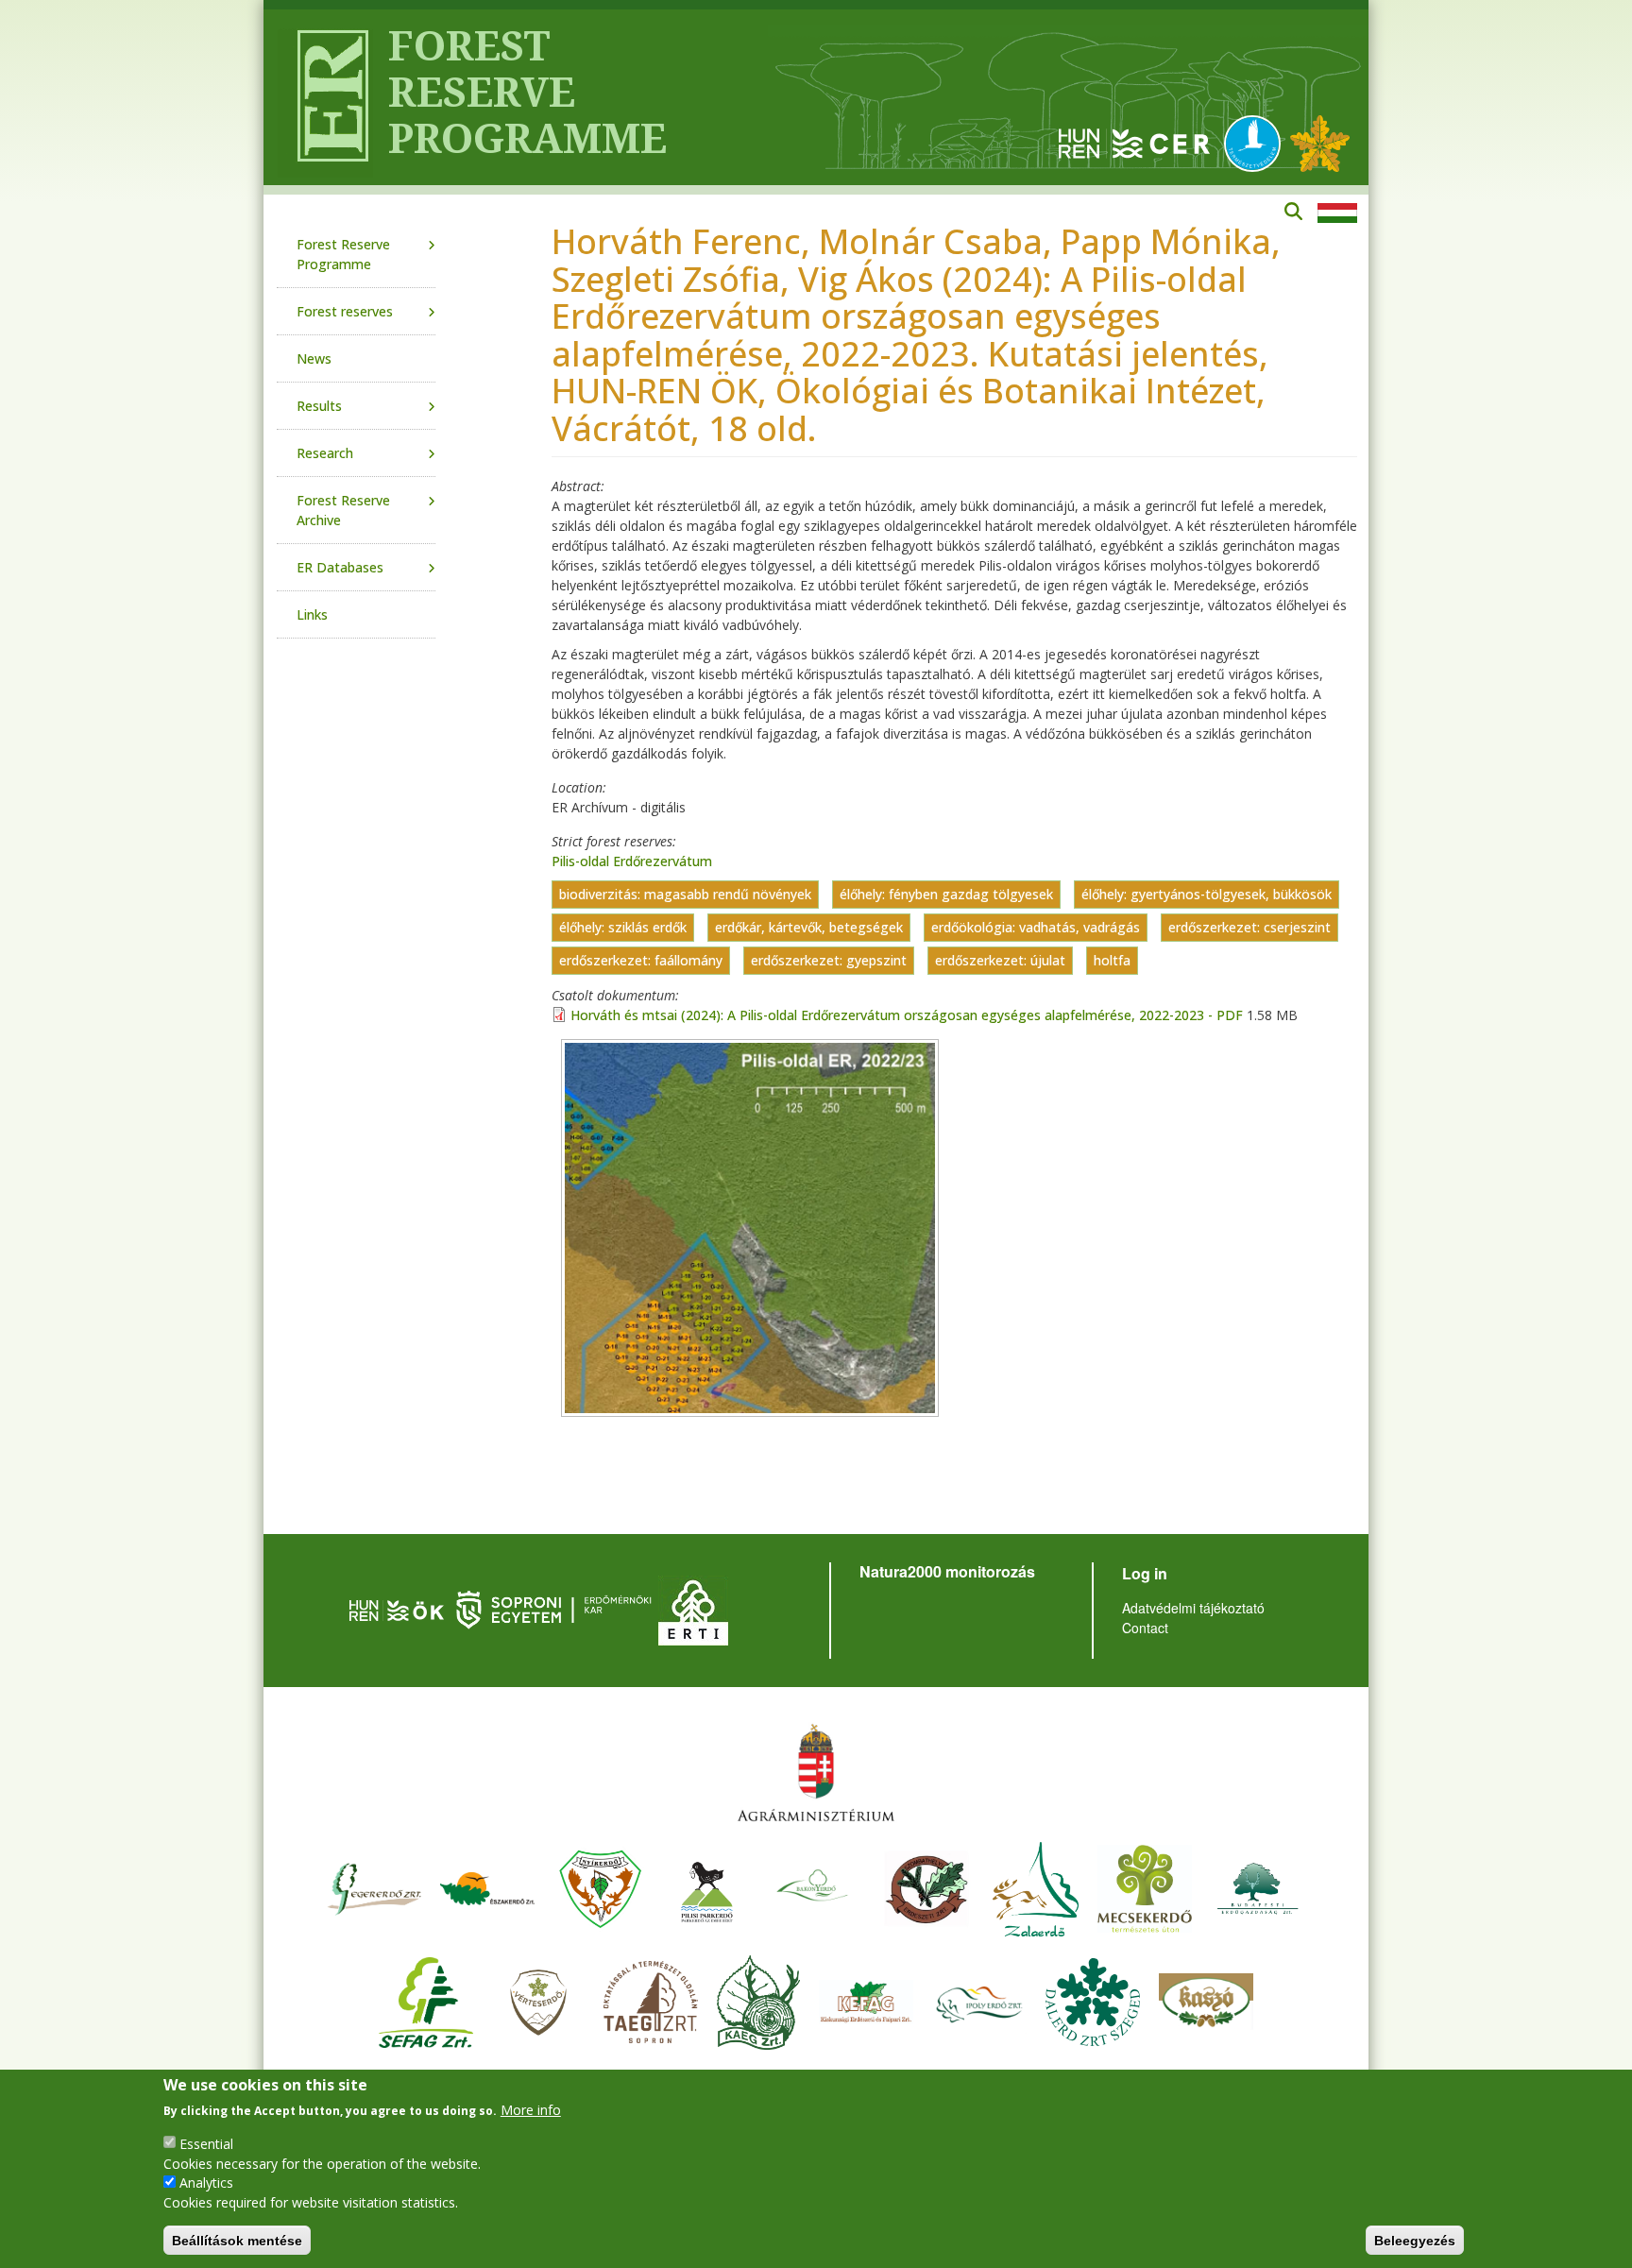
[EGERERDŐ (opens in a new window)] (374, 1887)
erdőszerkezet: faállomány (641, 961)
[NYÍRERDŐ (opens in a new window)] (601, 1887)
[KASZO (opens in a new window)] (1206, 2000)
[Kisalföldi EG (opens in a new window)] (758, 2000)
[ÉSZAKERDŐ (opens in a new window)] (487, 1887)
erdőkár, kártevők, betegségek (809, 928)
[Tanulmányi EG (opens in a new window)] (651, 2000)
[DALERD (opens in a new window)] (1093, 2000)
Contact (1145, 1628)
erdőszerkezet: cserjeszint (1249, 928)
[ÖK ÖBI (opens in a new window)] (397, 1608)
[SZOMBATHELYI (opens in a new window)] (926, 1887)
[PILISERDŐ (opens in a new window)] (707, 1887)
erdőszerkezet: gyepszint (829, 961)
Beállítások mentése (237, 2240)
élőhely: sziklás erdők (623, 928)
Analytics (206, 2183)
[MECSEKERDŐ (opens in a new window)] (1145, 1887)
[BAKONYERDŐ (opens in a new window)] (813, 1887)
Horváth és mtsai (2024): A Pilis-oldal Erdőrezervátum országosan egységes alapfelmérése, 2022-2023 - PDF (907, 1015)
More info (531, 2110)
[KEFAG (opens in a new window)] (866, 2000)
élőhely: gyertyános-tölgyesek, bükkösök (1207, 895)
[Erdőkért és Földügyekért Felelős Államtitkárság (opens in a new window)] (816, 1772)
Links (312, 614)
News (314, 358)
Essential (206, 2143)
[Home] (325, 97)
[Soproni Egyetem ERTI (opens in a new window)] (693, 1608)
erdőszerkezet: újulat (1000, 961)
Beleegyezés (1415, 2240)
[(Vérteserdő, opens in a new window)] (539, 2000)
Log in (1145, 1573)
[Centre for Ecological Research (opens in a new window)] (1134, 142)
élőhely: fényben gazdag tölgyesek (946, 895)
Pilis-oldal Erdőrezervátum (632, 861)
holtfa (1112, 961)
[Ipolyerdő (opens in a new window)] (979, 2000)
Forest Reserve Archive (343, 510)
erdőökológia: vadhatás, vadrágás (1036, 928)
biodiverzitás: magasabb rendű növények (685, 895)
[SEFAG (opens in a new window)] (426, 2000)
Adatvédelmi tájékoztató (1193, 1608)
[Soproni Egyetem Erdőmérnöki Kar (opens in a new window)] (556, 1608)
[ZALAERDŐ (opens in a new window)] (1036, 1887)
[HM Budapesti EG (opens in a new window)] (1258, 1887)
